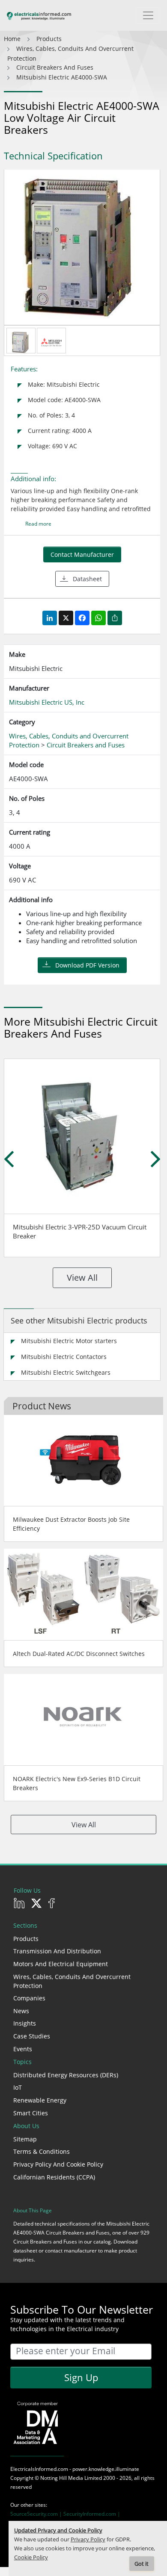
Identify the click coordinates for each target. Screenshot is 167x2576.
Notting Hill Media (62, 2478)
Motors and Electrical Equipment (61, 1964)
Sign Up (81, 2377)
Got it (142, 2564)
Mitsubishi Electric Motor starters (69, 1341)
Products (26, 1939)
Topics (22, 2062)
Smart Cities (31, 2113)
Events (23, 2049)
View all (82, 1278)
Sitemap (25, 2139)
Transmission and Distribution (57, 1951)
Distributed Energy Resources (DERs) (66, 2075)
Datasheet (87, 579)
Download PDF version (87, 965)
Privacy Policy (88, 2539)
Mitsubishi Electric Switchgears (66, 1372)
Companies (29, 1998)
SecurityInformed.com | (92, 2514)
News (21, 2011)
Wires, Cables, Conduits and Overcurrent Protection (72, 1981)
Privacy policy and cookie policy (58, 2164)
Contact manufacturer (82, 554)
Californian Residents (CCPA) (54, 2177)
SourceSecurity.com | (37, 2514)
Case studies (32, 2036)
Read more (38, 524)
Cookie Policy (31, 2557)
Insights (25, 2023)
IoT (18, 2087)
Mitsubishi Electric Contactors (64, 1357)
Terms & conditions (42, 2151)
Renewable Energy (40, 2100)
